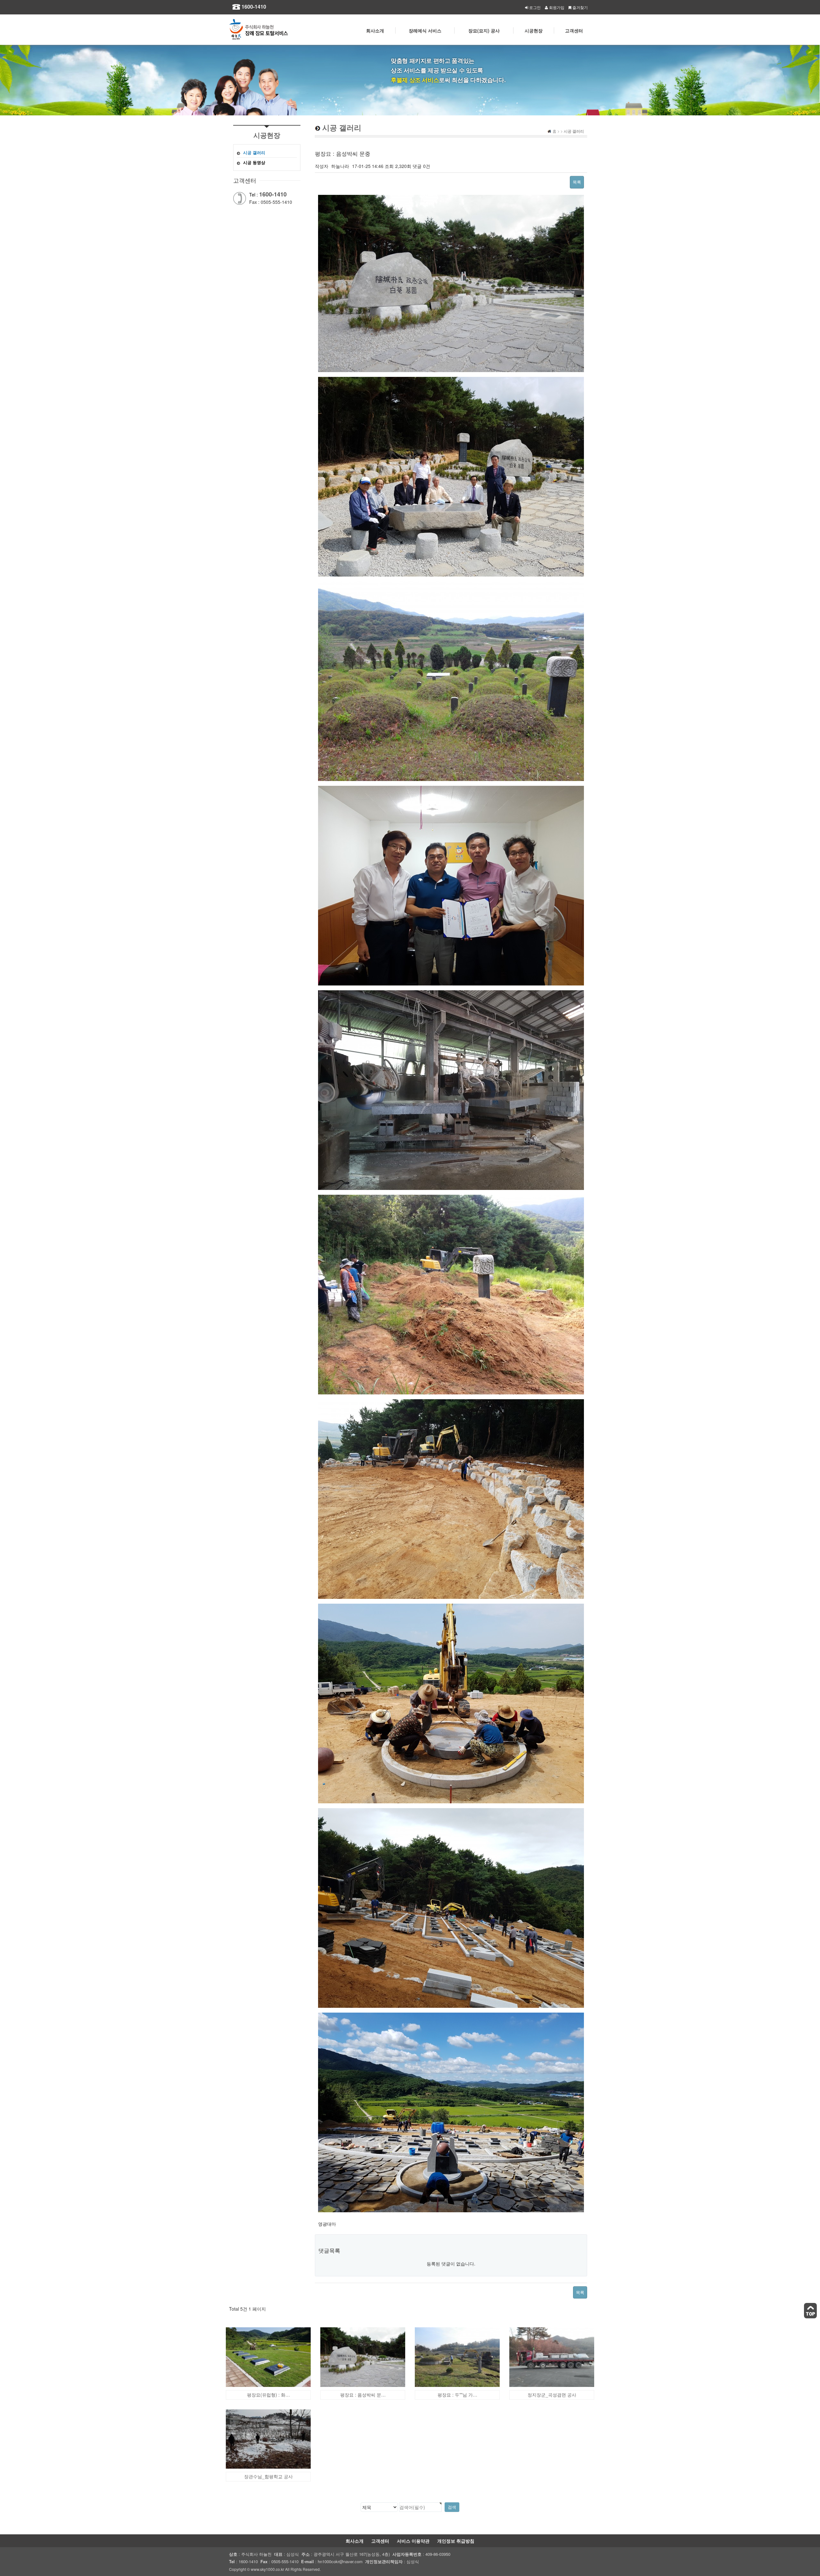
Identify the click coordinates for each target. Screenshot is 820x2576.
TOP (810, 2311)
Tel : (268, 195)
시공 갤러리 (254, 152)
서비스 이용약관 (413, 2541)
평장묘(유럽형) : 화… (268, 2395)
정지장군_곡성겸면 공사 (552, 2395)
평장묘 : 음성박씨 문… (363, 2395)
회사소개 (355, 2541)
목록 (577, 182)
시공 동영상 (254, 162)
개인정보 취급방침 (456, 2541)
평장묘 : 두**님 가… (457, 2395)
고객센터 (380, 2541)
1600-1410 (254, 7)
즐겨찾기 (580, 7)
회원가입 (557, 7)
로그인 (535, 7)
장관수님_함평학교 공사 (268, 2476)
